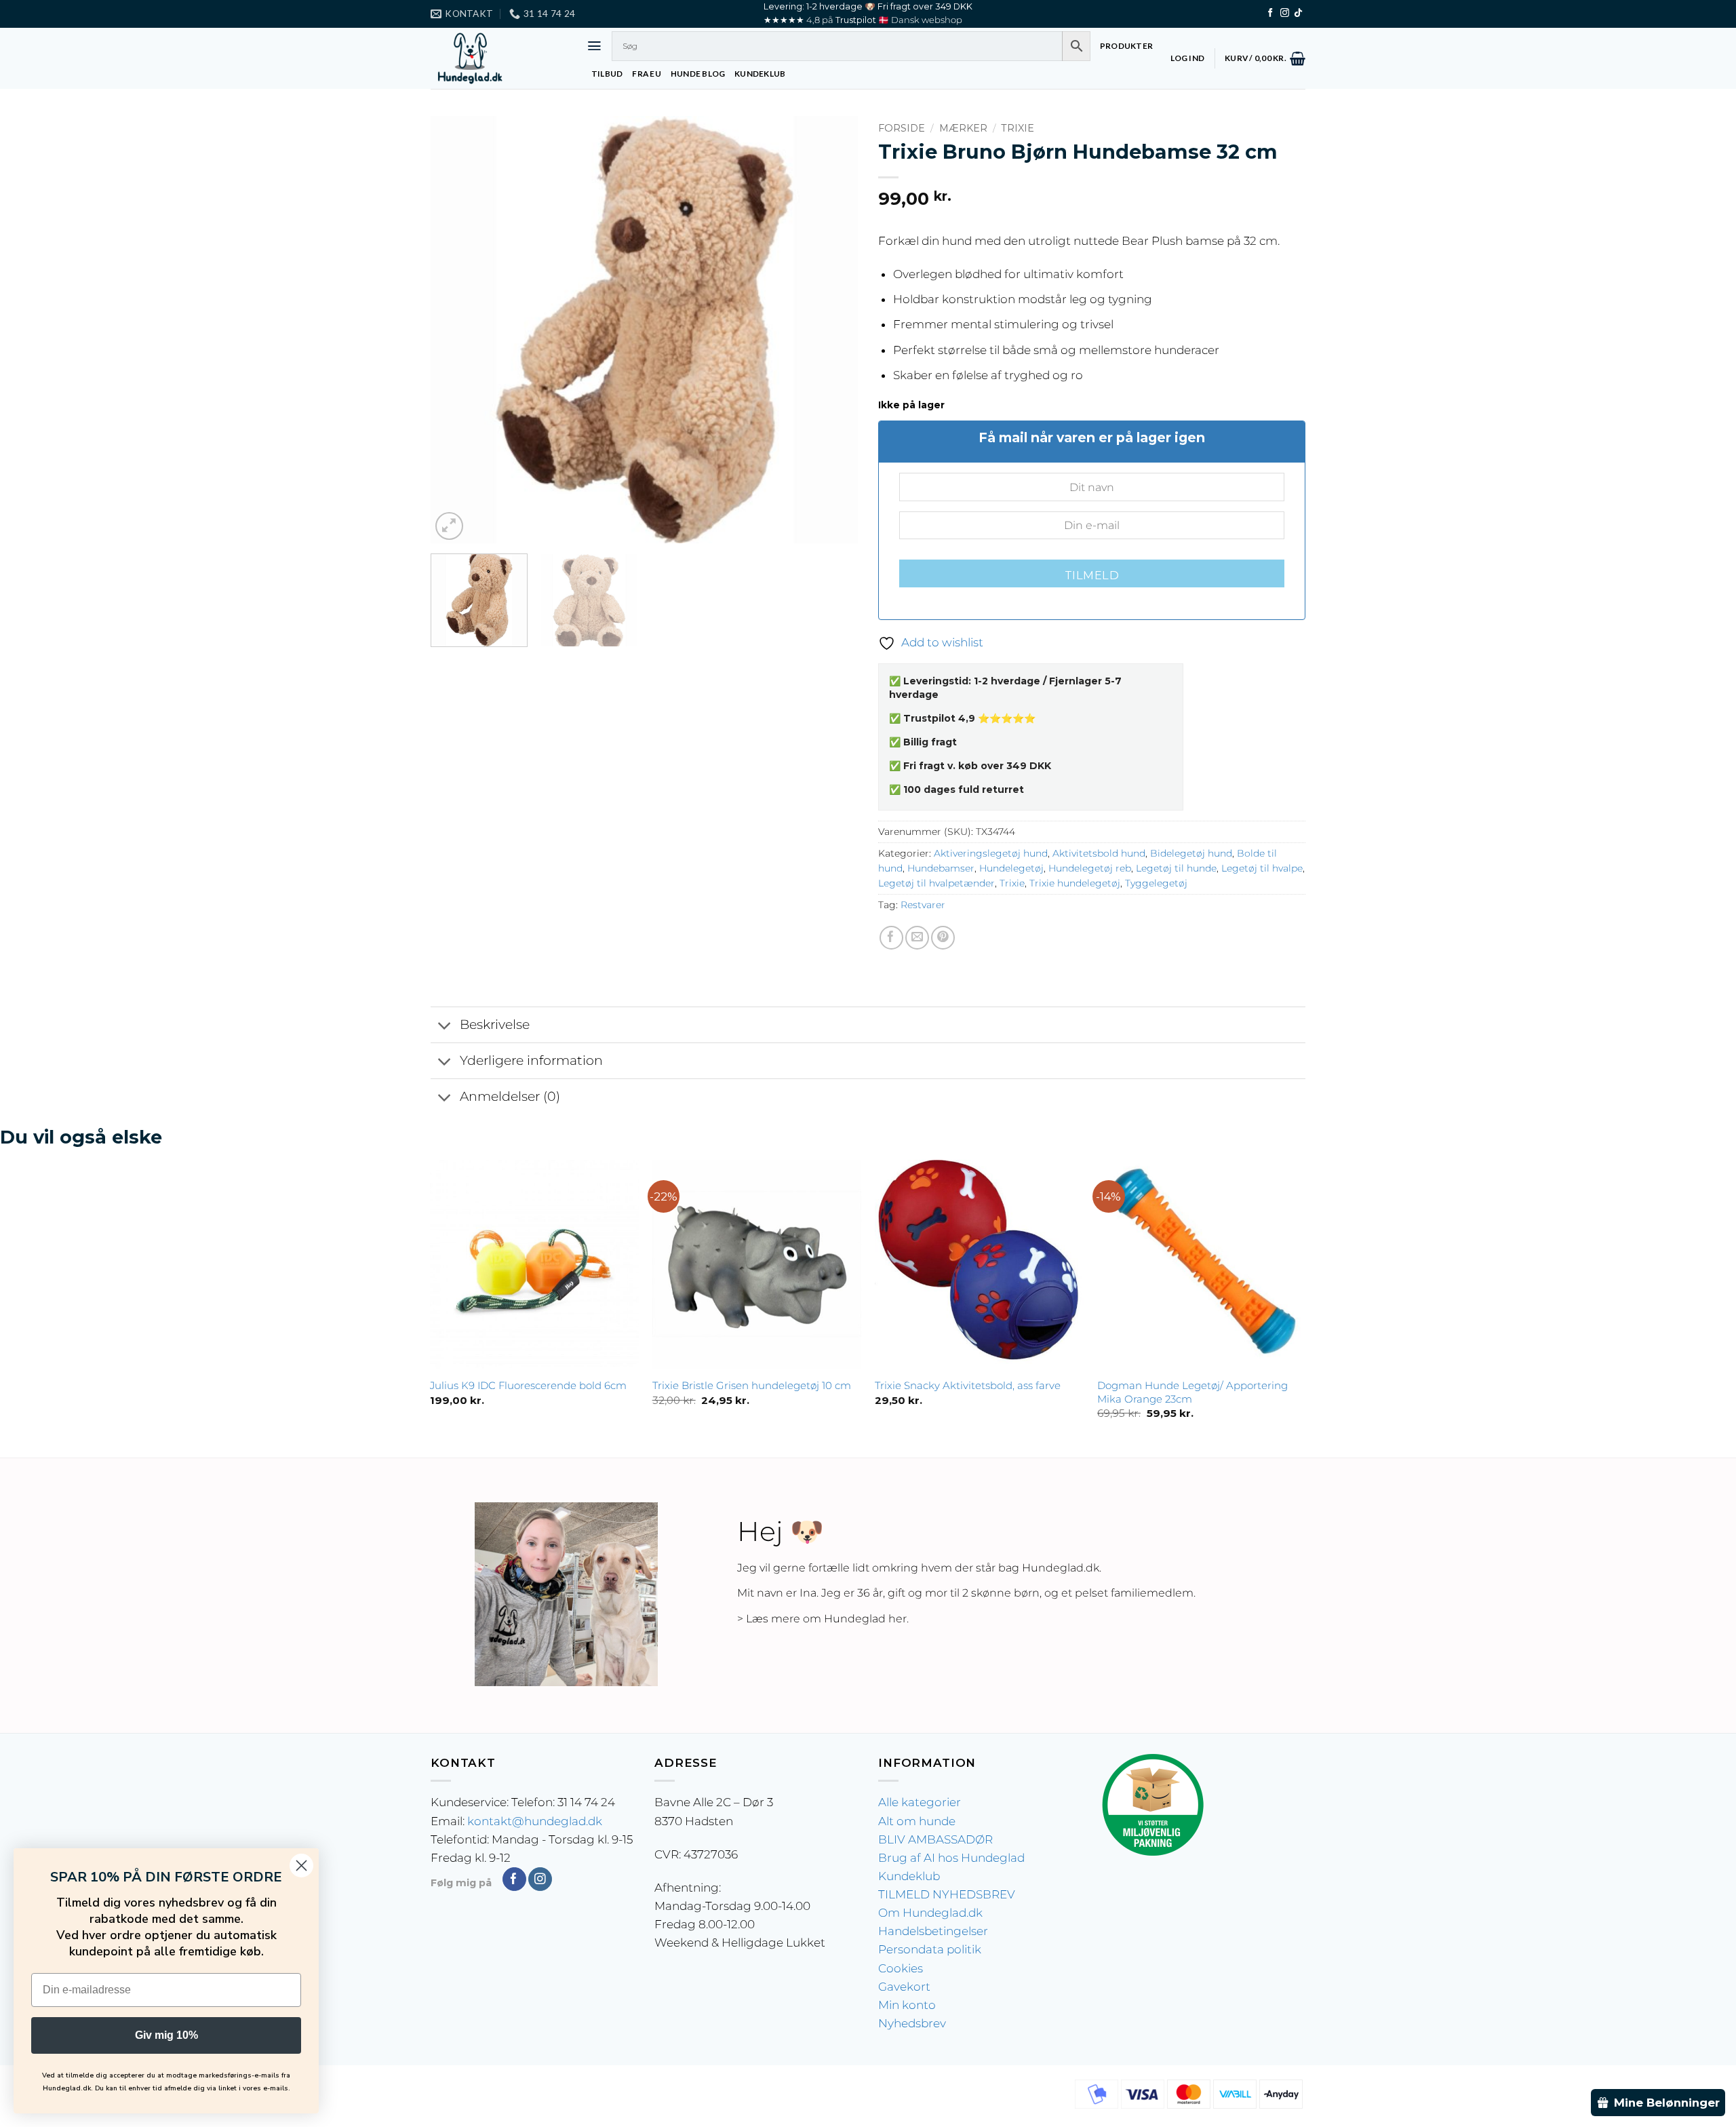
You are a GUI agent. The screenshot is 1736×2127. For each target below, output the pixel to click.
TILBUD (607, 74)
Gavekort (904, 1987)
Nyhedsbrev (912, 2023)
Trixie (1018, 128)
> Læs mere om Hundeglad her (822, 1619)
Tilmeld (1092, 575)
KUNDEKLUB (760, 74)
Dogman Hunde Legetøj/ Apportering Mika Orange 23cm (1192, 1392)
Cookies (901, 1968)
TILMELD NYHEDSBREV (947, 1894)
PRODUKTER (1126, 46)
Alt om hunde (917, 1821)
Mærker (963, 128)
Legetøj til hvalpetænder (936, 883)
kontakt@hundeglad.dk (535, 1821)
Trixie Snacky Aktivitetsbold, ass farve (968, 1385)
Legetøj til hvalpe (1262, 868)
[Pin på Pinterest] (943, 938)
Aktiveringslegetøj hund (991, 853)
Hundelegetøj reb (1090, 868)
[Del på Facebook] (891, 938)
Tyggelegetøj (1156, 883)
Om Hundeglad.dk (930, 1913)
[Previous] (456, 330)
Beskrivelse (495, 1025)
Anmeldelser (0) (510, 1096)
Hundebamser (941, 868)
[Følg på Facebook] (1270, 13)
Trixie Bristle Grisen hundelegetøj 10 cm (752, 1385)
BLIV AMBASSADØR (935, 1839)
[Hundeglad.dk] (498, 58)
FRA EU (646, 74)
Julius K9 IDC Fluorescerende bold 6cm (528, 1385)
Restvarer (923, 905)
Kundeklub (909, 1876)
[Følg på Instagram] (1285, 13)
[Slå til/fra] (445, 1026)
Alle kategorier (920, 1802)
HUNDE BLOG (698, 74)
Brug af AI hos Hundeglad (951, 1858)
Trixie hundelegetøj (1075, 883)
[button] (594, 46)
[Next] (832, 330)
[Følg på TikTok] (1298, 13)
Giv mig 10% (166, 2035)
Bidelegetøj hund (1191, 853)
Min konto (907, 2005)
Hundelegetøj (1011, 868)
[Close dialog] (301, 1866)
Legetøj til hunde (1176, 868)
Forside (902, 128)
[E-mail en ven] (917, 938)
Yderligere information (531, 1060)
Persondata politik (930, 1949)
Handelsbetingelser (933, 1931)
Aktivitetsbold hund (1099, 853)
